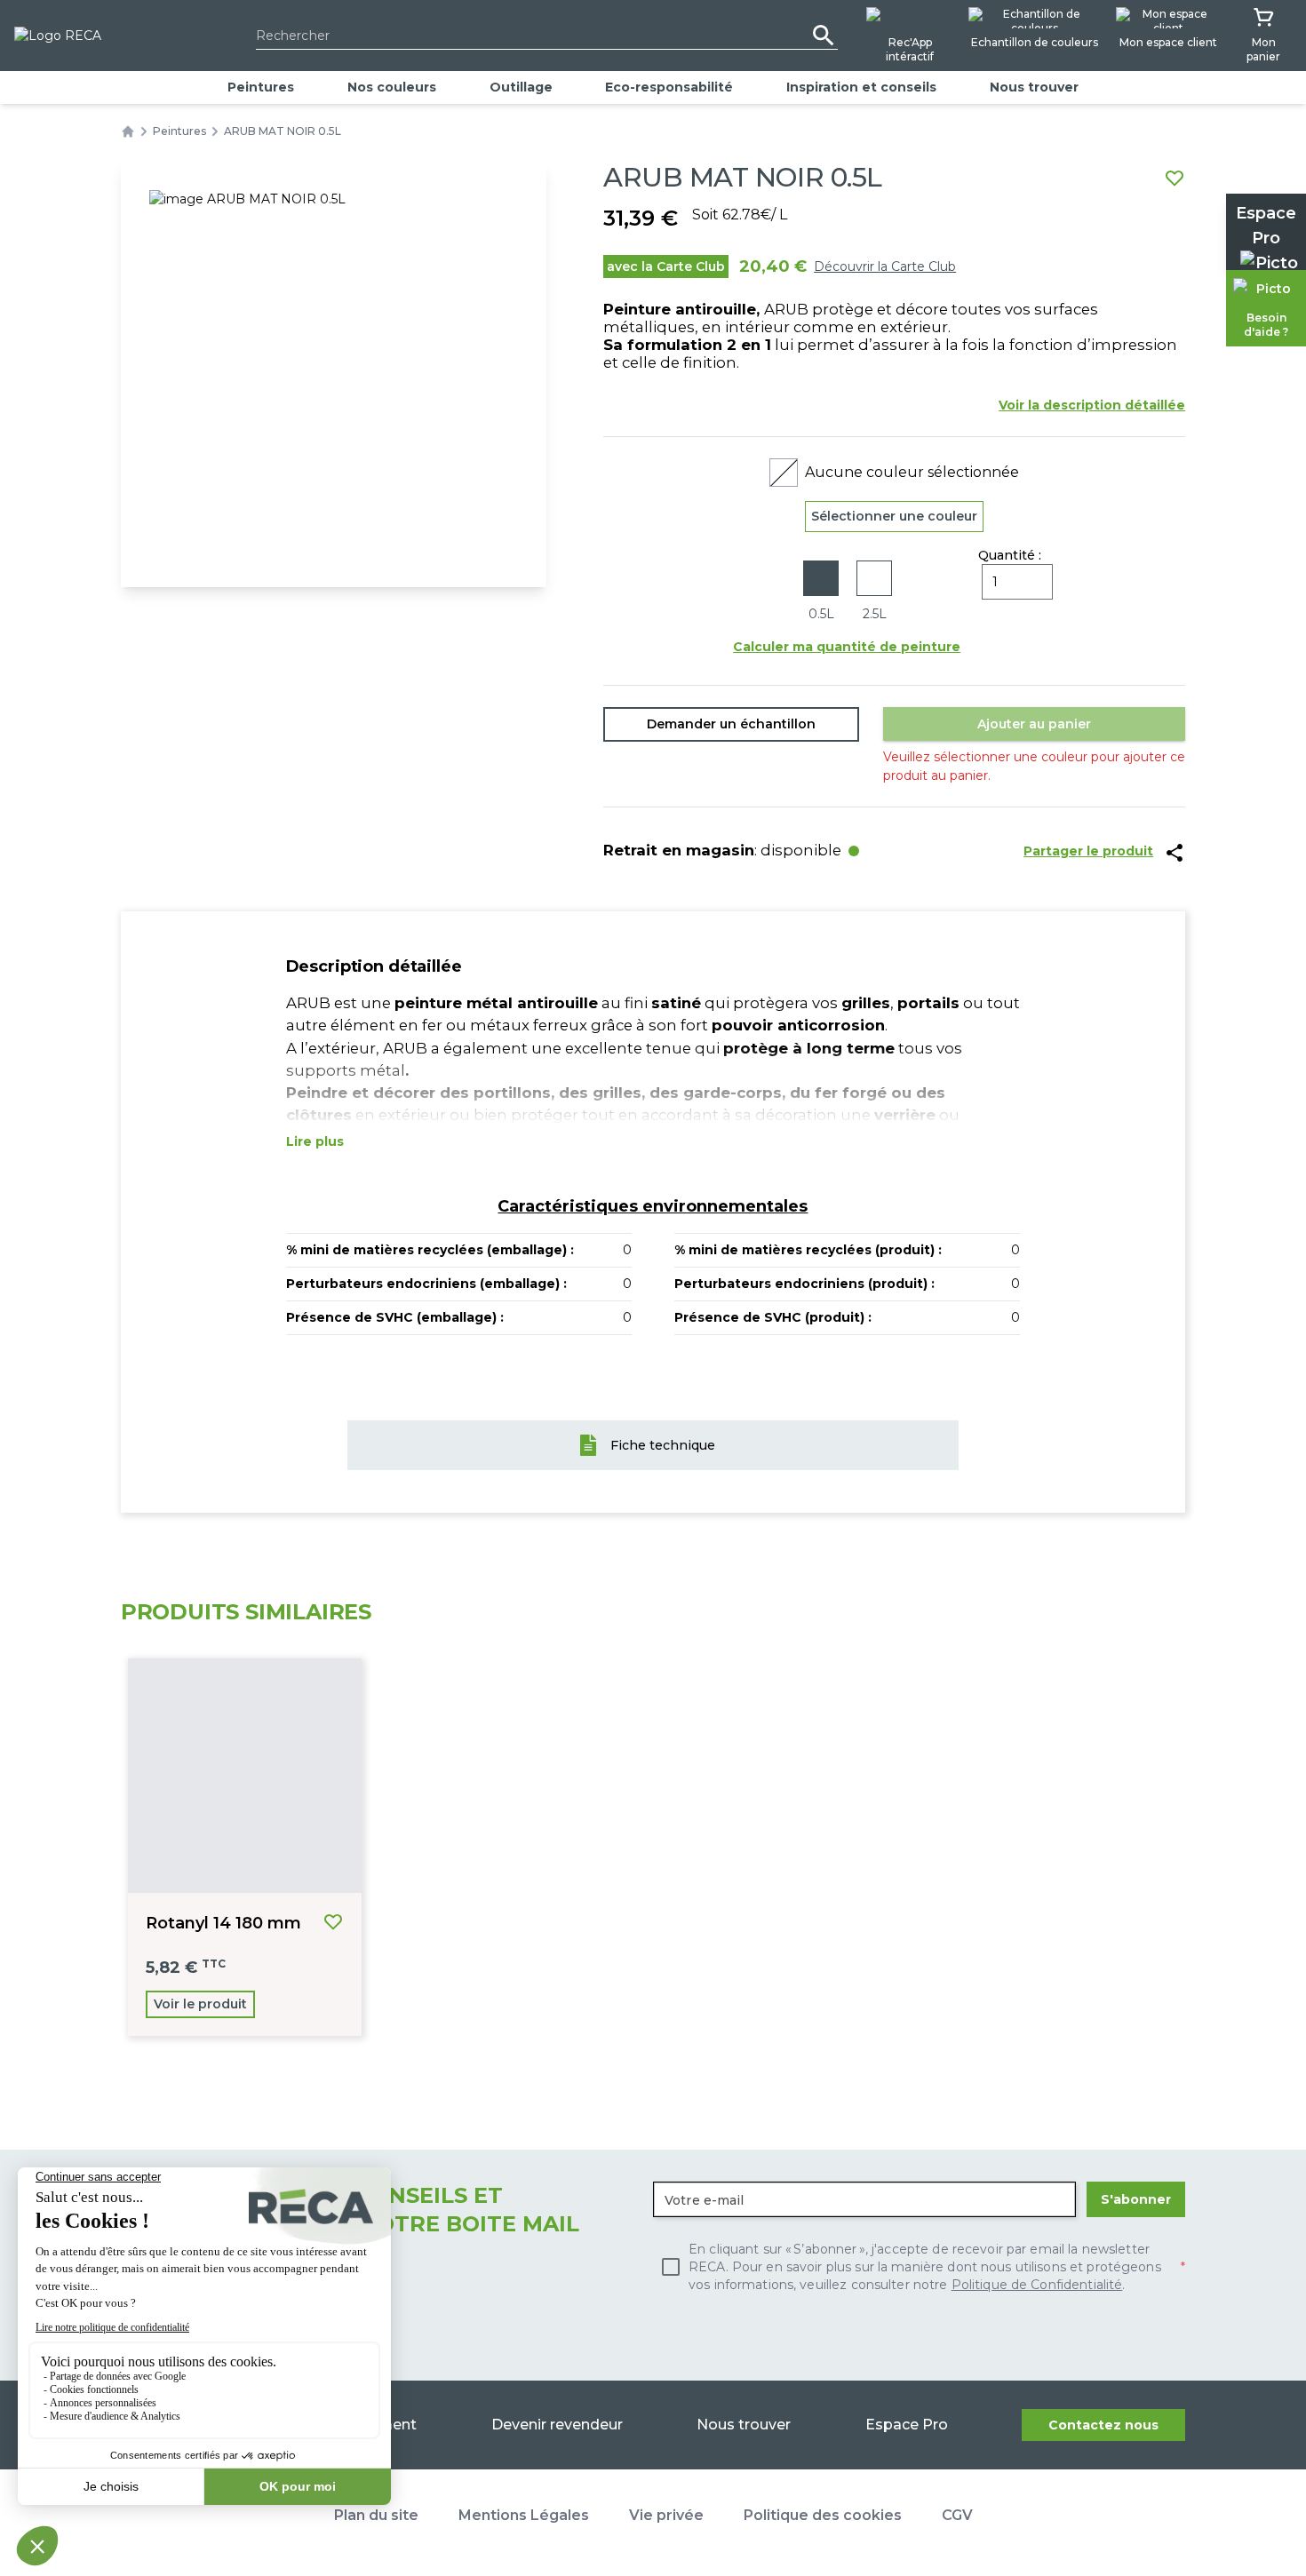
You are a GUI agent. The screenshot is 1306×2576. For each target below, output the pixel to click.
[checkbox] (919, 2267)
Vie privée (666, 2515)
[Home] (128, 131)
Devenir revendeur (557, 2425)
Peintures (261, 87)
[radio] (821, 592)
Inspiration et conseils (861, 87)
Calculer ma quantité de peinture (847, 647)
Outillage (521, 87)
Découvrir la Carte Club (885, 266)
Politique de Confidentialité (1037, 2285)
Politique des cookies (823, 2515)
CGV (957, 2515)
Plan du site (376, 2515)
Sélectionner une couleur (894, 516)
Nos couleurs (392, 87)
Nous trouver (1034, 87)
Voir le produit (200, 2004)
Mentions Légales (524, 2515)
